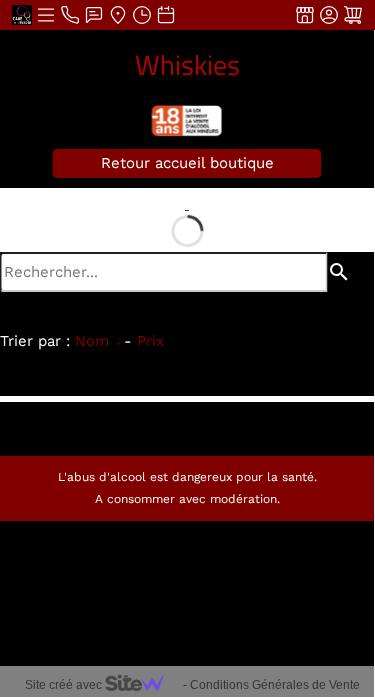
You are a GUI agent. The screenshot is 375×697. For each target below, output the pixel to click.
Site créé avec (65, 685)
